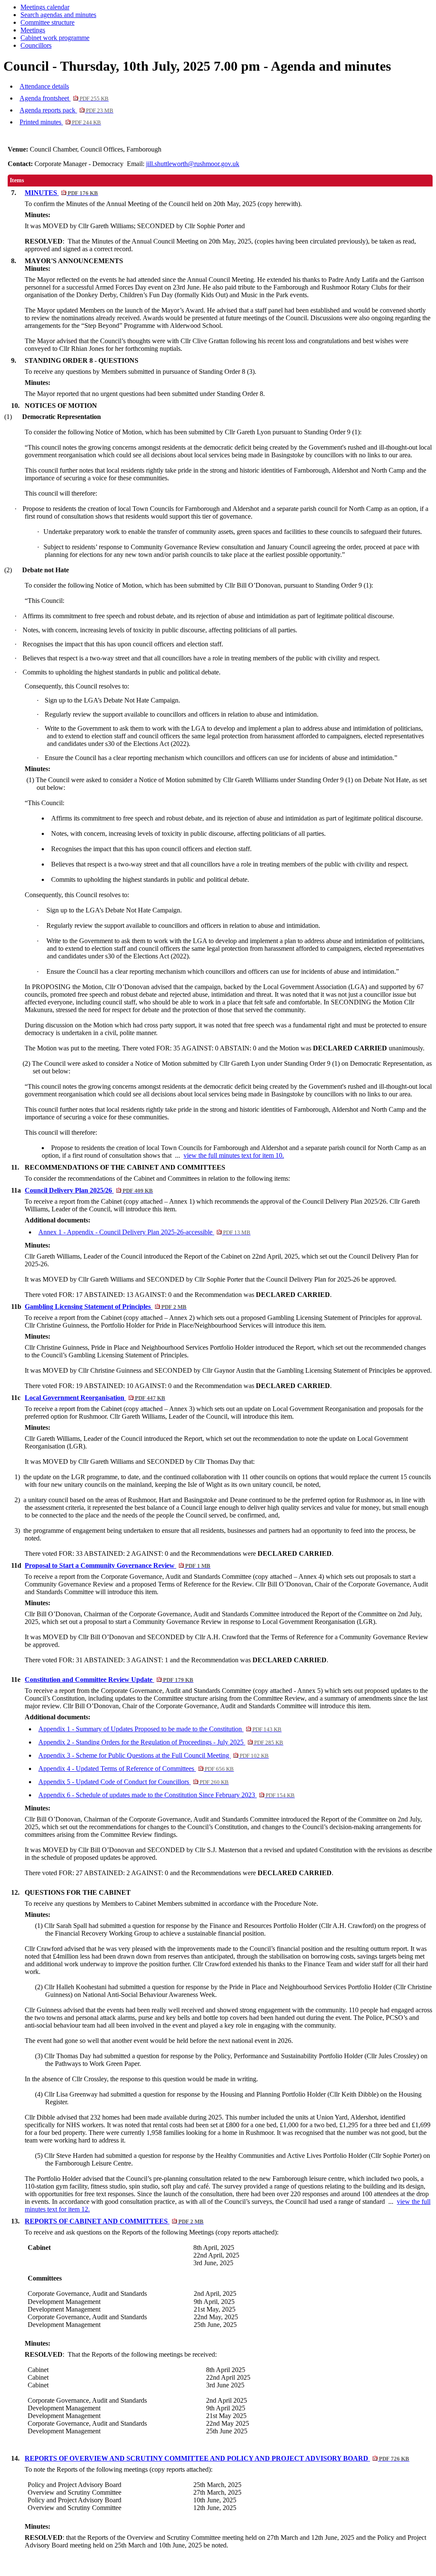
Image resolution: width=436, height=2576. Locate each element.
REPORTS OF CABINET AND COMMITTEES (114, 2221)
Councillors (36, 45)
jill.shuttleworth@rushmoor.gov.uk (193, 164)
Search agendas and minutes (58, 15)
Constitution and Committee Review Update (109, 1680)
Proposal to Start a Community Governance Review (118, 1565)
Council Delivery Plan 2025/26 (89, 1190)
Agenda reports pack (66, 110)
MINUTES (61, 193)
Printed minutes (60, 122)
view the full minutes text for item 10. (234, 1155)
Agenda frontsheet (64, 98)
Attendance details (44, 86)
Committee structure (47, 22)
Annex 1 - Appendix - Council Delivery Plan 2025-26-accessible (144, 1232)
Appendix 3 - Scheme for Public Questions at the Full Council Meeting (153, 1755)
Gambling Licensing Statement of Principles (106, 1307)
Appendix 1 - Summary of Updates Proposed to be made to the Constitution (160, 1729)
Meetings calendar (45, 7)
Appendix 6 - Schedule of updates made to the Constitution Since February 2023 (166, 1795)
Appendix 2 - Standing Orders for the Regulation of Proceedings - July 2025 (161, 1742)
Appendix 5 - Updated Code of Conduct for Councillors (133, 1782)
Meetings (33, 30)
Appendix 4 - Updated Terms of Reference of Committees (136, 1768)
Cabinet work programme (55, 38)
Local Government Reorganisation (95, 1398)
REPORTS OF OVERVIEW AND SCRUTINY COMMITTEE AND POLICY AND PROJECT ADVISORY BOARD (217, 2458)
